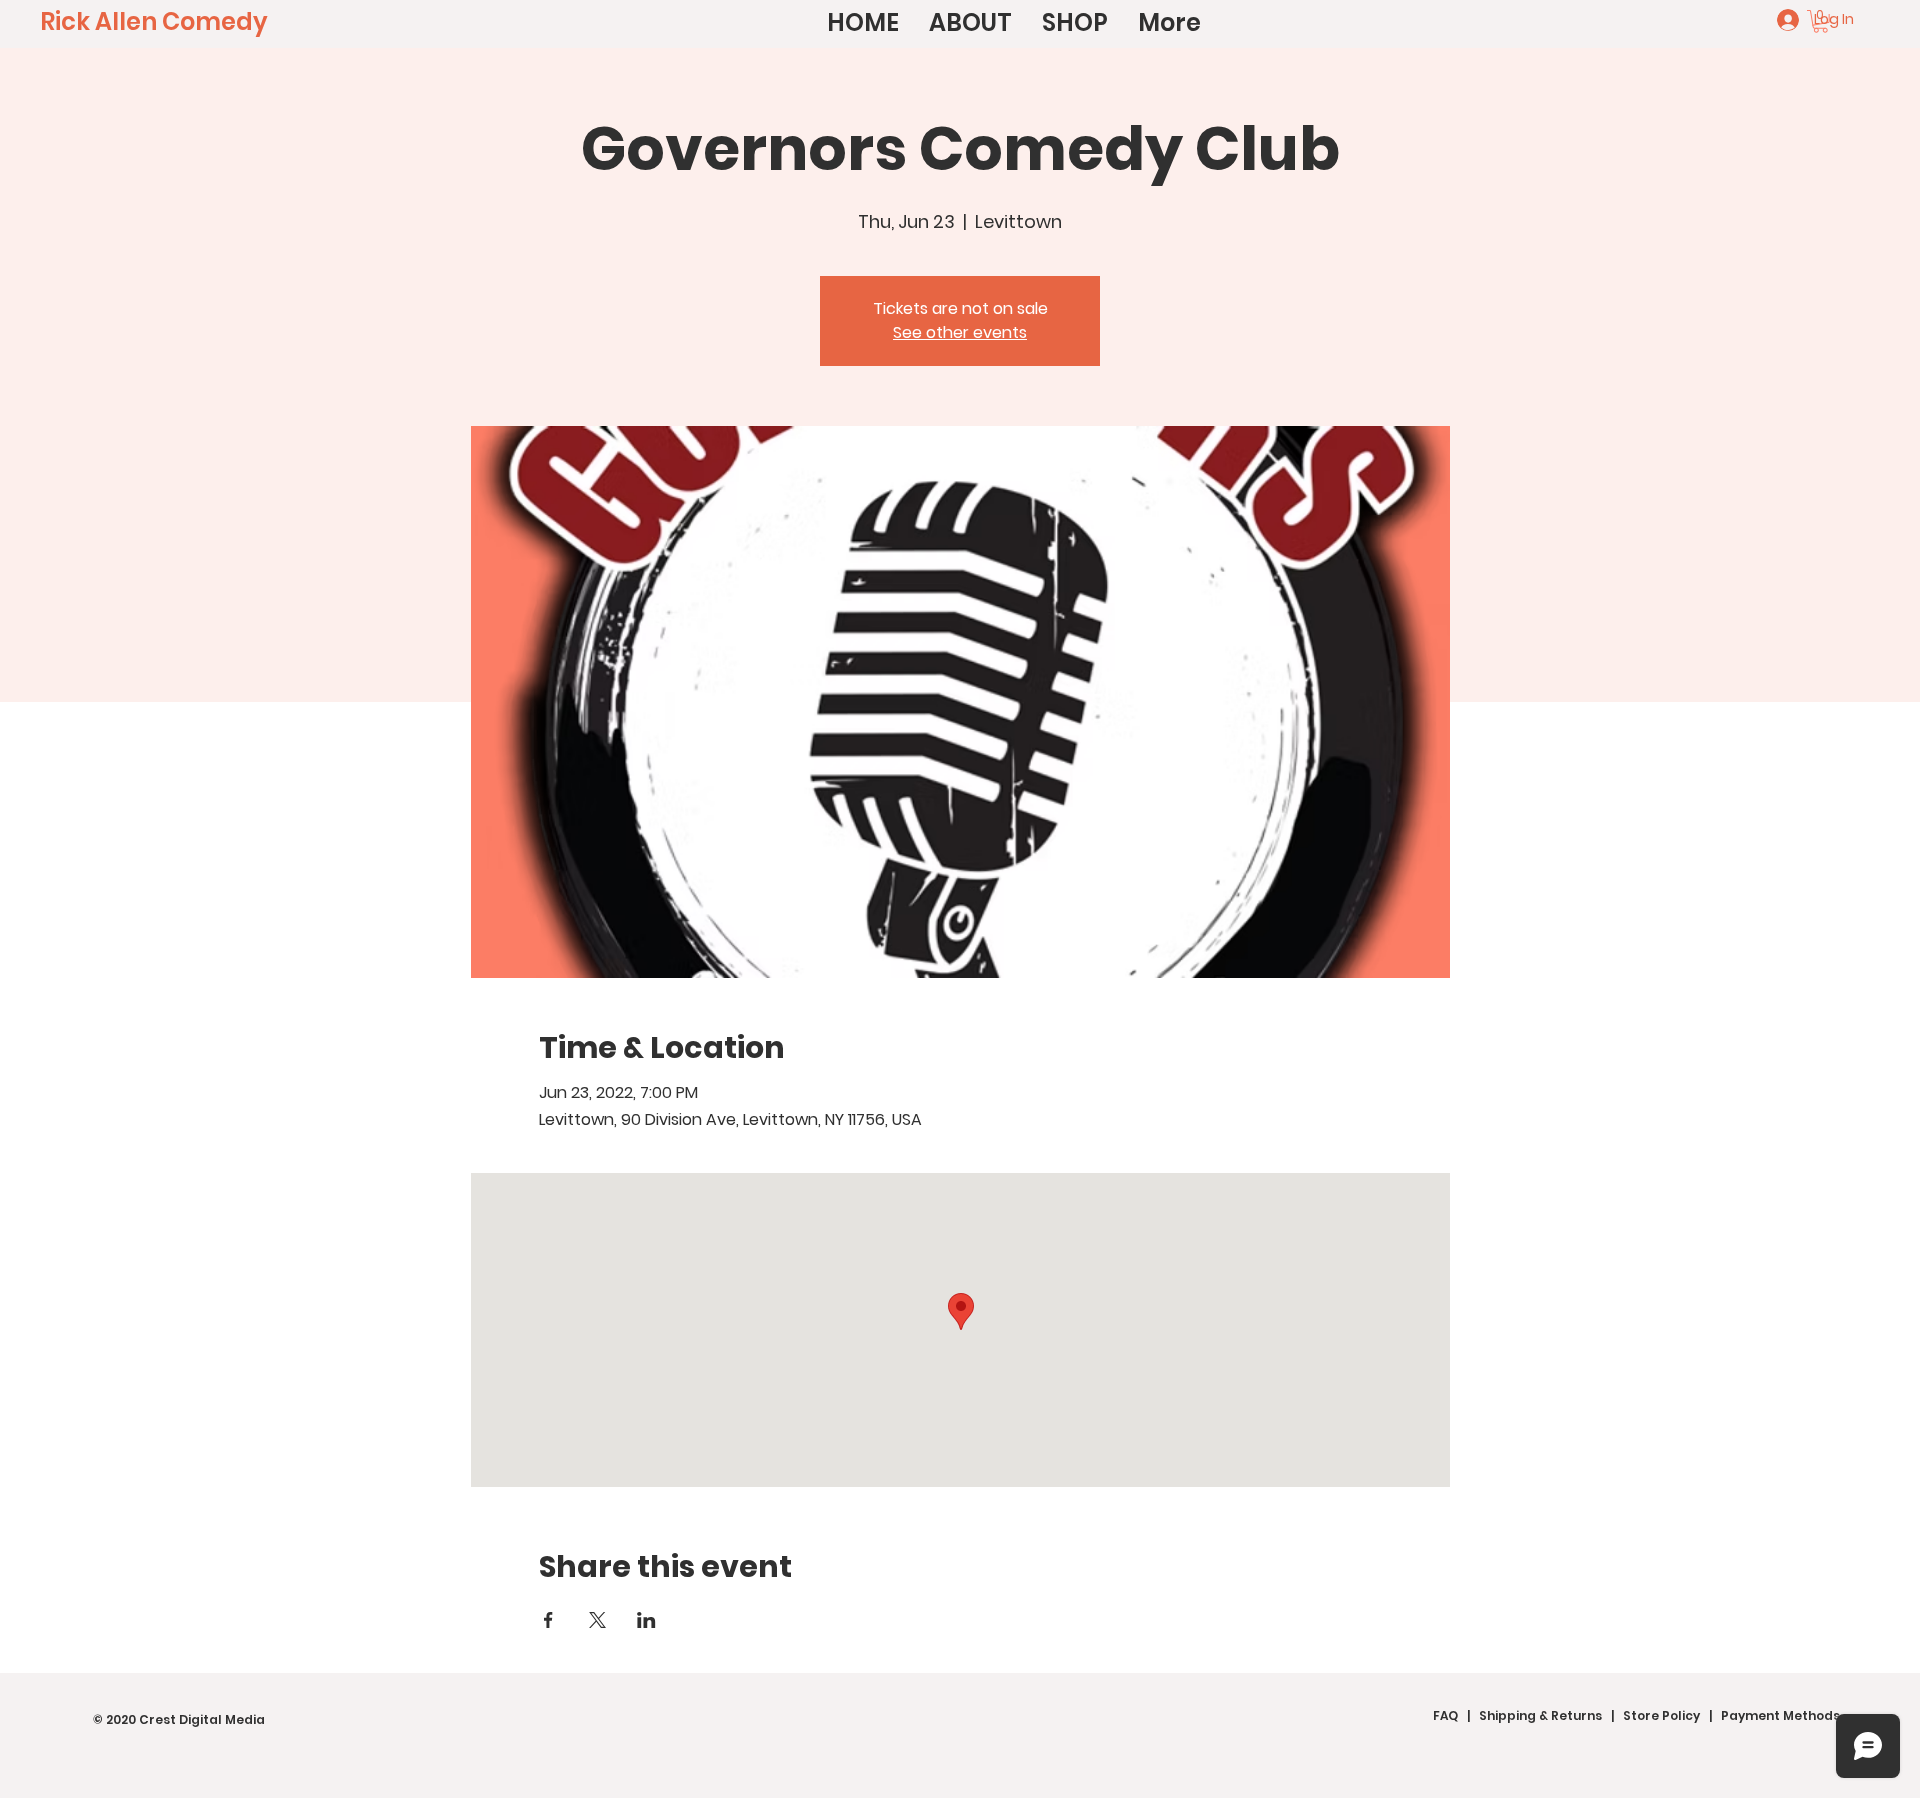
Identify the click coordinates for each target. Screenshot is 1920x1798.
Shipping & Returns (1540, 1715)
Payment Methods (1780, 1715)
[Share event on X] (597, 1620)
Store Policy (1661, 1715)
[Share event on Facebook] (548, 1620)
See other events (960, 332)
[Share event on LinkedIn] (646, 1620)
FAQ (1445, 1715)
